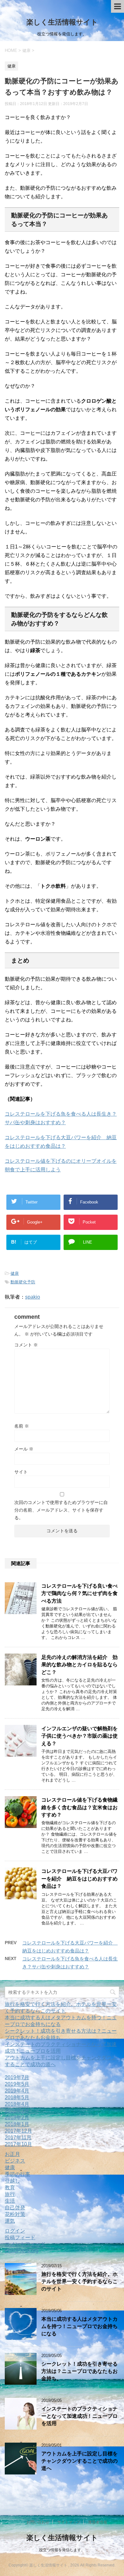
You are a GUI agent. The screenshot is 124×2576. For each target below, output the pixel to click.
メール (24, 1449)
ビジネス (15, 2161)
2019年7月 (17, 2077)
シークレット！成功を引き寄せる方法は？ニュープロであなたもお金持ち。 (79, 2371)
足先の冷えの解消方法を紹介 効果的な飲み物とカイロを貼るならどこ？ (79, 1665)
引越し (12, 2181)
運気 (10, 2221)
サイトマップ (69, 2522)
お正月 (12, 2154)
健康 (15, 1273)
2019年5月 (17, 2084)
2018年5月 (17, 2097)
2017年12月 (18, 2131)
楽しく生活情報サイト (62, 22)
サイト (21, 1472)
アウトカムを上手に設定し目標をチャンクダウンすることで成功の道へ (79, 2461)
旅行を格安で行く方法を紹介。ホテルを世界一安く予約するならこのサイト (79, 2282)
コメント (26, 1345)
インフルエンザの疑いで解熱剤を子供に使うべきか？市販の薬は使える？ (79, 1736)
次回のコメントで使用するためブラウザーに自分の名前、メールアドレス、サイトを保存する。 (61, 1510)
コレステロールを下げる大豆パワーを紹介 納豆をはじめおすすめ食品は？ (79, 1879)
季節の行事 (17, 2174)
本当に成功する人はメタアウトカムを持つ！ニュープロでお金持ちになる (79, 2326)
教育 (10, 2188)
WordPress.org (22, 2251)
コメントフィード (25, 2244)
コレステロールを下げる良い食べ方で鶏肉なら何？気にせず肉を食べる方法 (79, 1593)
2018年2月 (17, 2117)
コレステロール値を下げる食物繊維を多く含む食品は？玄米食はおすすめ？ (79, 1807)
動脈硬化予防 (23, 1282)
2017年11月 (18, 2138)
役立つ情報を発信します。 (62, 2550)
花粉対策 (15, 2214)
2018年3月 (17, 2111)
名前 (22, 1426)
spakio (33, 1297)
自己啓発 (15, 2208)
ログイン (15, 2231)
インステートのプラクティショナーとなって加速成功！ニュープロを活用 (79, 2416)
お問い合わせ (38, 2522)
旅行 (10, 2194)
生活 (10, 2201)
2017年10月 (18, 2144)
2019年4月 (17, 2091)
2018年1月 (17, 2124)
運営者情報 (98, 2522)
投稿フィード (20, 2237)
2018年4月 (17, 2104)
